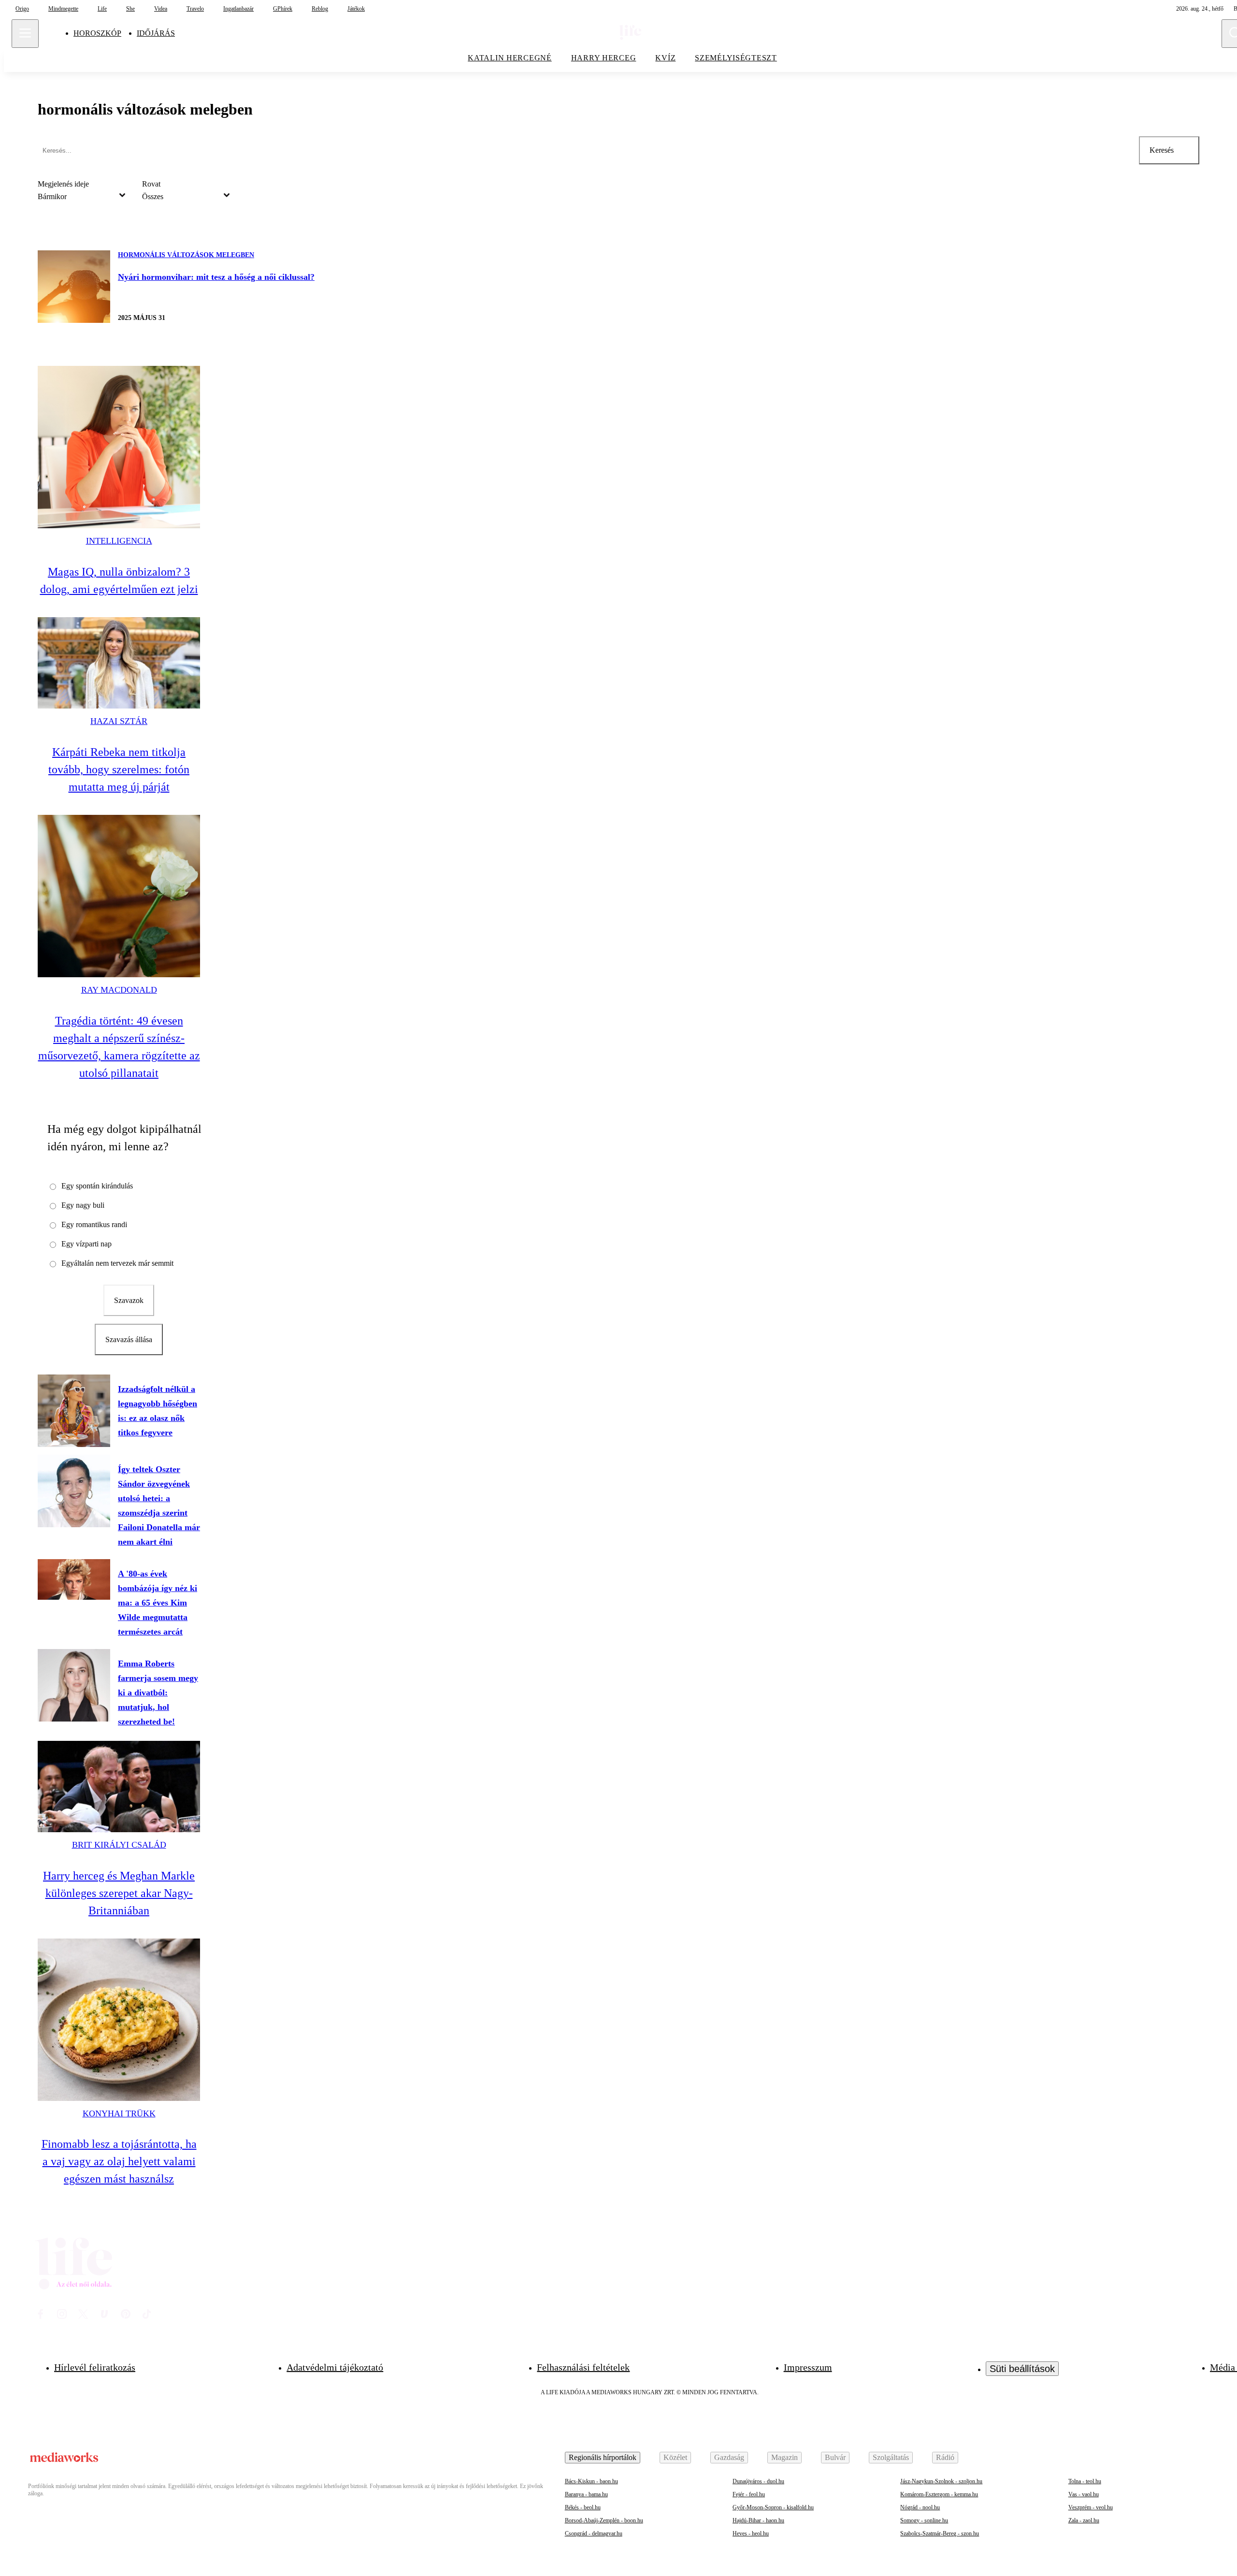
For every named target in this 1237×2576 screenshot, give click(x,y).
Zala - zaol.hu (1084, 2520)
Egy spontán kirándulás (97, 1186)
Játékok (356, 9)
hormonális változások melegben (186, 255)
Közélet (675, 2457)
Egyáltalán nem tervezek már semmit (117, 1263)
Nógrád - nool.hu (920, 2507)
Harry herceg (604, 58)
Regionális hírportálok (603, 2457)
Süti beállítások (1022, 2369)
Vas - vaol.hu (1084, 2494)
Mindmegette (63, 9)
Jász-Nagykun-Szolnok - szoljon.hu (941, 2481)
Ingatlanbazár (238, 9)
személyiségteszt (736, 58)
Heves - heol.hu (751, 2533)
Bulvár (835, 2457)
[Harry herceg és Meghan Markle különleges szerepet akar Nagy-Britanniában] (119, 1787)
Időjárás (156, 33)
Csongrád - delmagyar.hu (594, 2533)
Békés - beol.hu (583, 2507)
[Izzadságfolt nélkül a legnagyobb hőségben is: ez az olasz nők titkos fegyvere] (74, 1411)
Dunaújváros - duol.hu (758, 2481)
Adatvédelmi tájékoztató (335, 2367)
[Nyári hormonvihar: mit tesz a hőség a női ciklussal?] (74, 287)
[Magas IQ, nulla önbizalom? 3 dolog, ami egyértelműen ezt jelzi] (119, 447)
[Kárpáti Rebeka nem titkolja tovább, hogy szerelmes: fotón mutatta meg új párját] (119, 663)
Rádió (945, 2457)
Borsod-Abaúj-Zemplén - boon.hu (604, 2520)
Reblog (320, 9)
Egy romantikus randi (94, 1224)
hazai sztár (119, 721)
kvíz (665, 58)
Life (102, 9)
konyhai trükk (119, 2113)
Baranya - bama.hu (586, 2494)
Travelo (195, 9)
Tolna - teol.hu (1085, 2481)
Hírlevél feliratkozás (95, 2367)
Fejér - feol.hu (749, 2494)
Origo (22, 9)
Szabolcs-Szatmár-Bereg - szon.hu (940, 2533)
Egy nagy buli (83, 1205)
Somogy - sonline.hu (924, 2520)
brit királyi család (119, 1845)
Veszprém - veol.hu (1091, 2507)
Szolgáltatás (891, 2457)
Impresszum (808, 2367)
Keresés (1162, 150)
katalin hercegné (510, 58)
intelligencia (119, 541)
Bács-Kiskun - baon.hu (591, 2481)
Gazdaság (729, 2457)
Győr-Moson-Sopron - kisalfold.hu (773, 2507)
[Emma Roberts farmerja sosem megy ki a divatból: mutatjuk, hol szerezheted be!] (74, 1685)
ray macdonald (119, 990)
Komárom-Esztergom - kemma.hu (939, 2494)
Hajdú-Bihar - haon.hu (758, 2520)
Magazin (784, 2457)
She (130, 9)
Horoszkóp (97, 33)
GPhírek (283, 9)
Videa (161, 9)
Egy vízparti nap (86, 1244)
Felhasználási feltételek (583, 2367)
